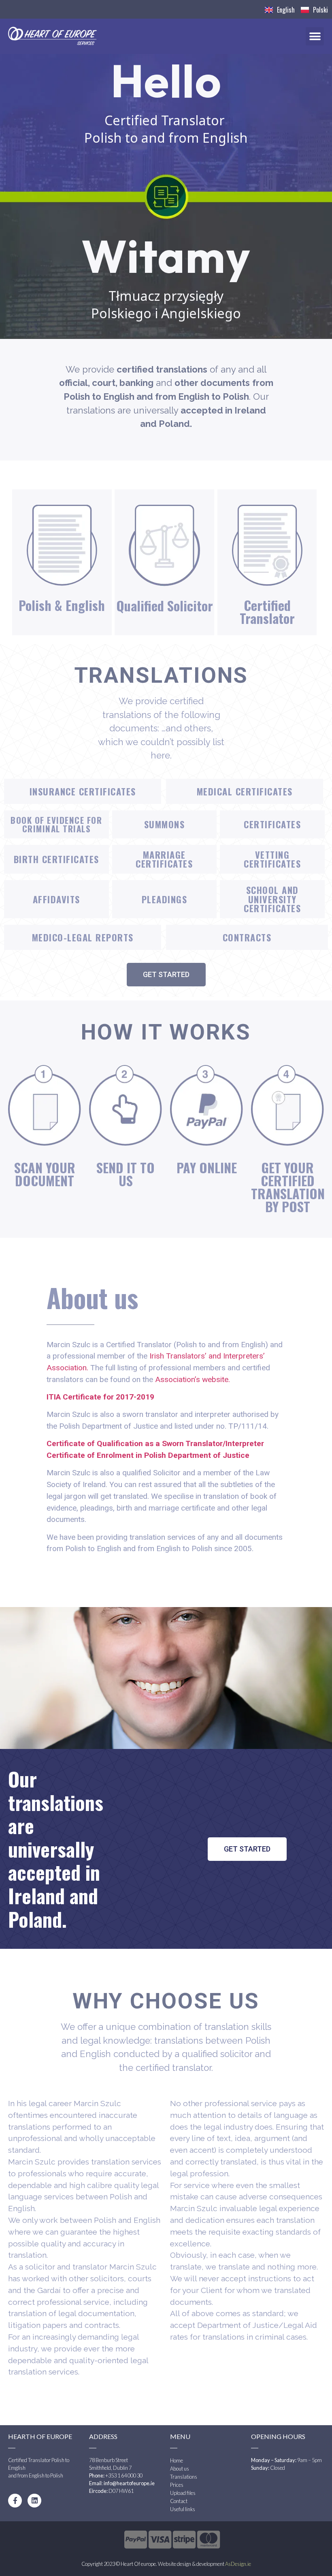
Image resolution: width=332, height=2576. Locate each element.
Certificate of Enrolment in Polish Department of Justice (148, 1455)
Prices (177, 2485)
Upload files (183, 2493)
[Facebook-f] (15, 2501)
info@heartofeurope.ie (129, 2483)
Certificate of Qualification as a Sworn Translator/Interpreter (155, 1443)
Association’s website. (193, 1379)
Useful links (183, 2509)
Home (177, 2460)
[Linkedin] (34, 2501)
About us (180, 2469)
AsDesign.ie (238, 2564)
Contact (179, 2501)
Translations (184, 2477)
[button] (315, 36)
